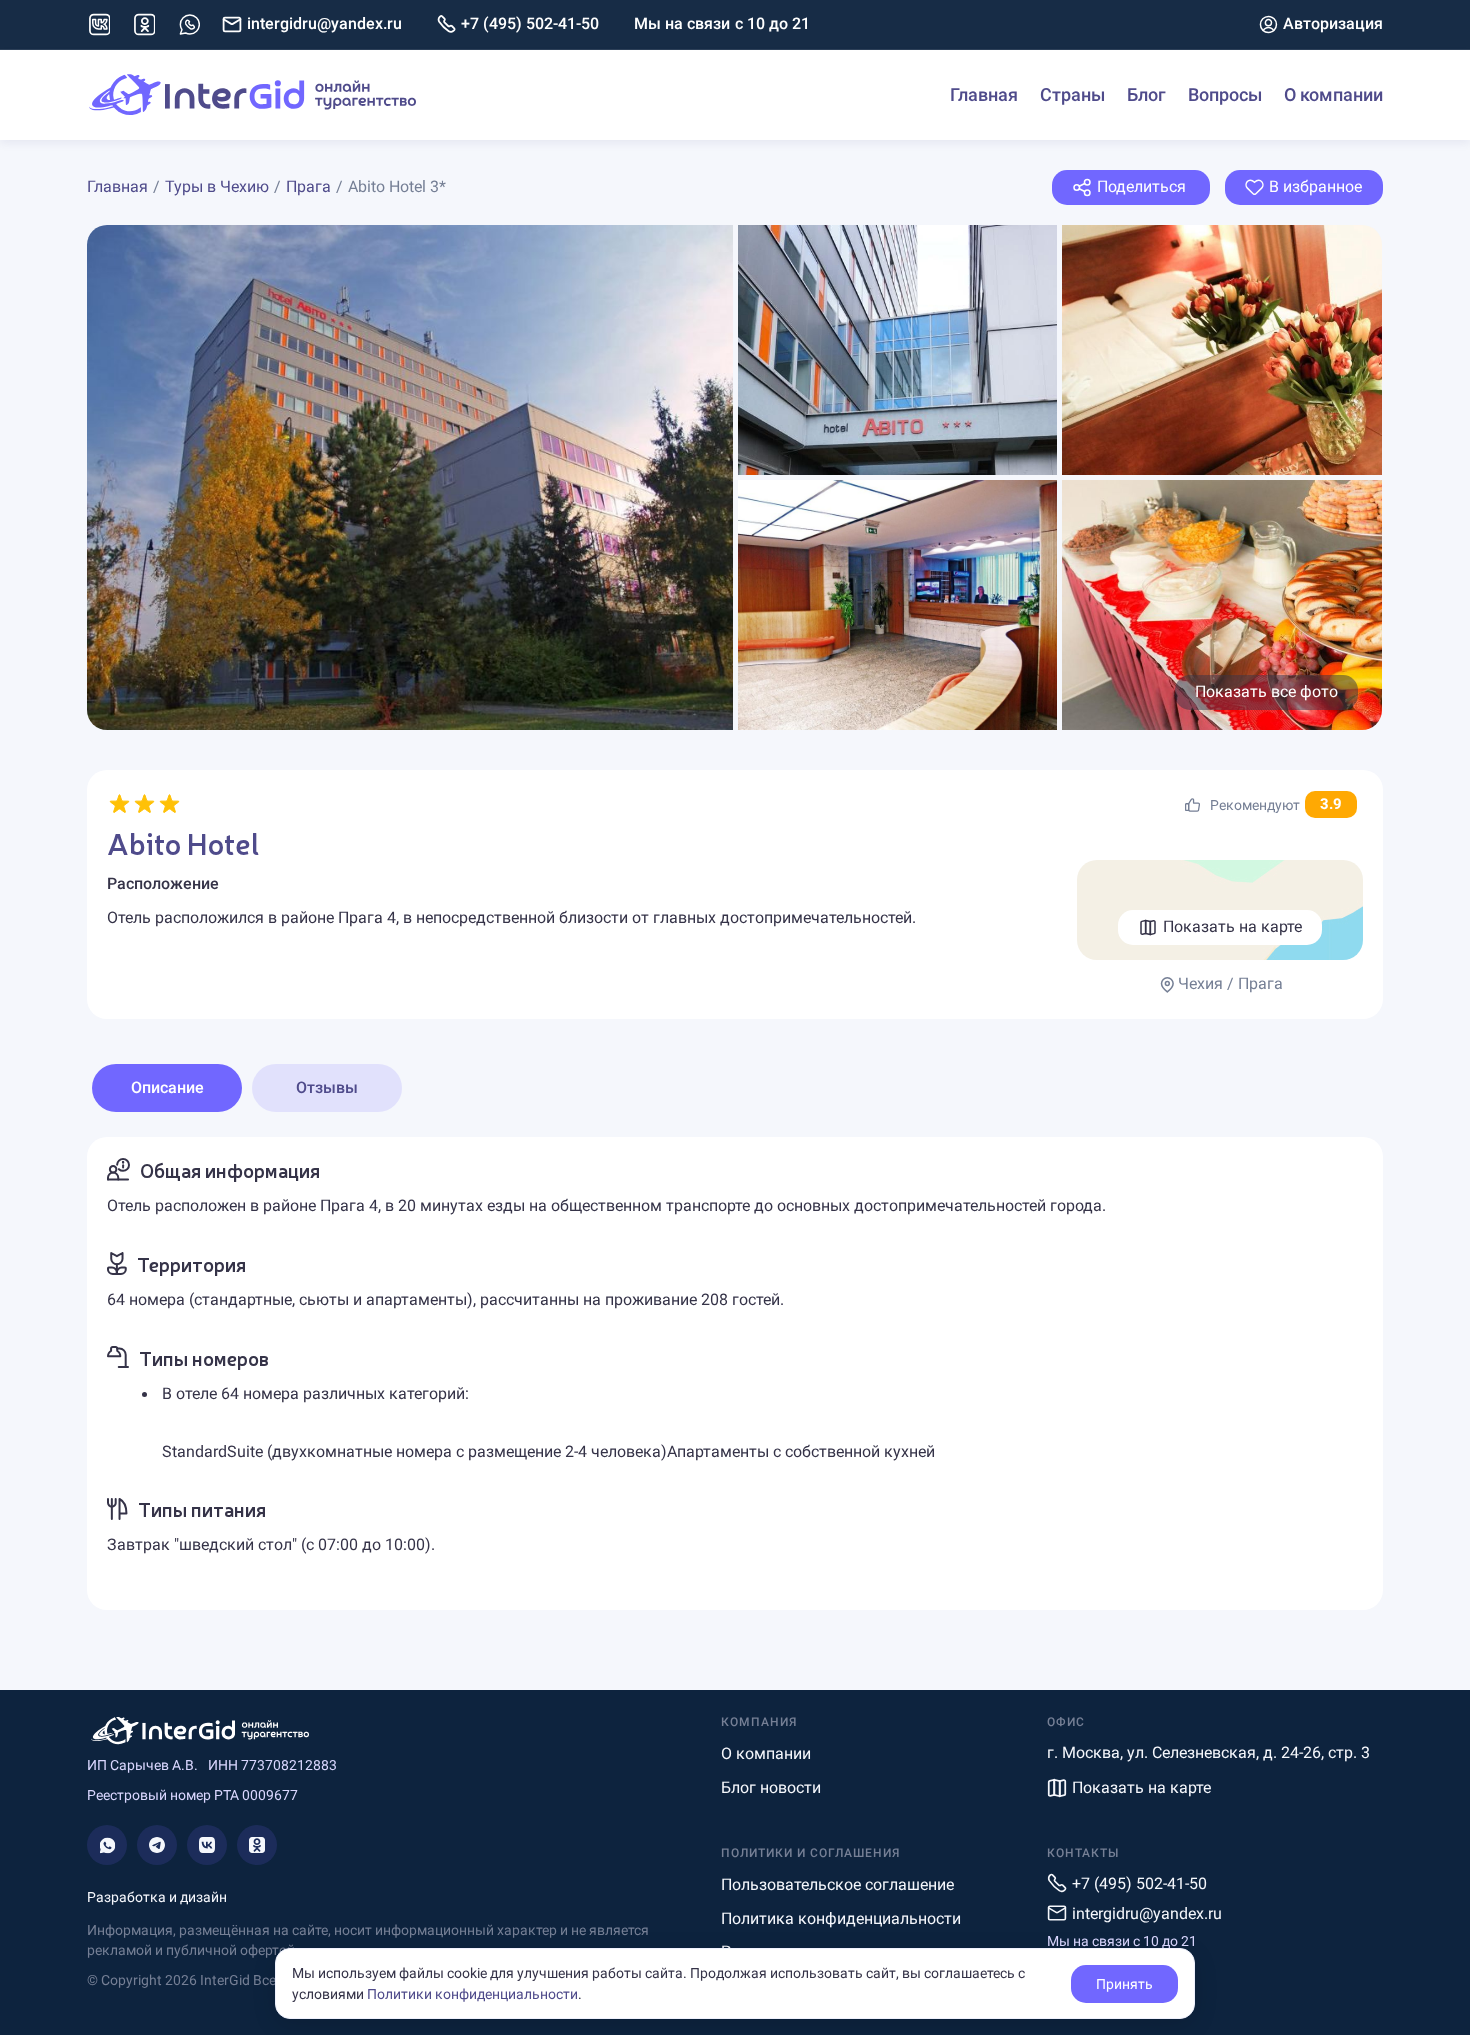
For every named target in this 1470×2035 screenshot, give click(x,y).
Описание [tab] (167, 1087)
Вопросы (1225, 94)
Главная (984, 94)
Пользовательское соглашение (837, 1884)
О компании (1333, 94)
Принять (1124, 1984)
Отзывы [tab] (327, 1087)
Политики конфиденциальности (472, 1994)
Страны (1072, 94)
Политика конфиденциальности (841, 1918)
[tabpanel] (735, 1373)
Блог (1146, 94)
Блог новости (771, 1787)
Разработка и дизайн (157, 1897)
